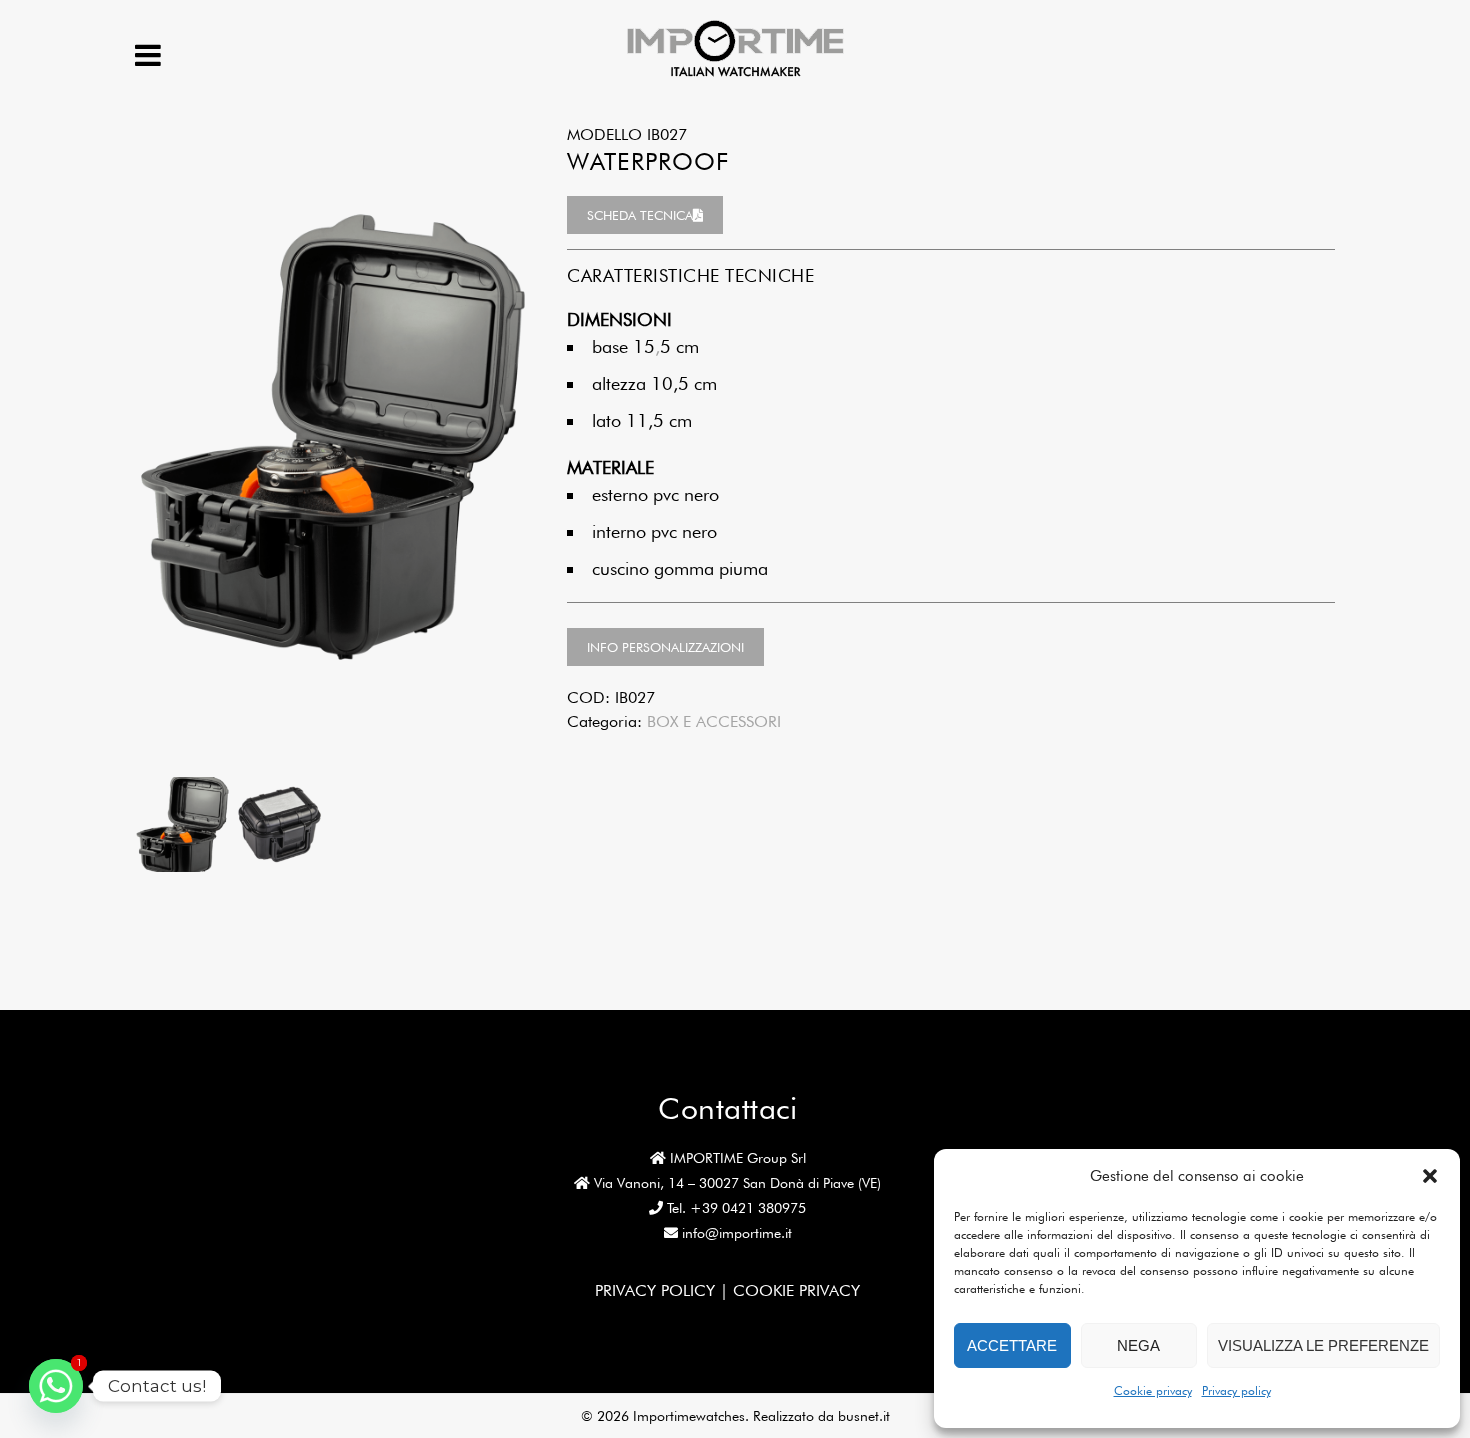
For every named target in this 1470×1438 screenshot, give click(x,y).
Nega (1138, 1345)
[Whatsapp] (56, 1386)
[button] (1430, 1176)
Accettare (1012, 1345)
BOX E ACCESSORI (714, 721)
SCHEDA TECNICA (640, 215)
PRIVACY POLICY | (664, 1290)
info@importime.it (737, 1233)
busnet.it (864, 1416)
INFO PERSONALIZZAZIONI (665, 647)
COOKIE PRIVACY (796, 1290)
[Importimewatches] (735, 74)
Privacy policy (1236, 1390)
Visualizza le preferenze (1323, 1345)
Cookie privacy (1153, 1390)
